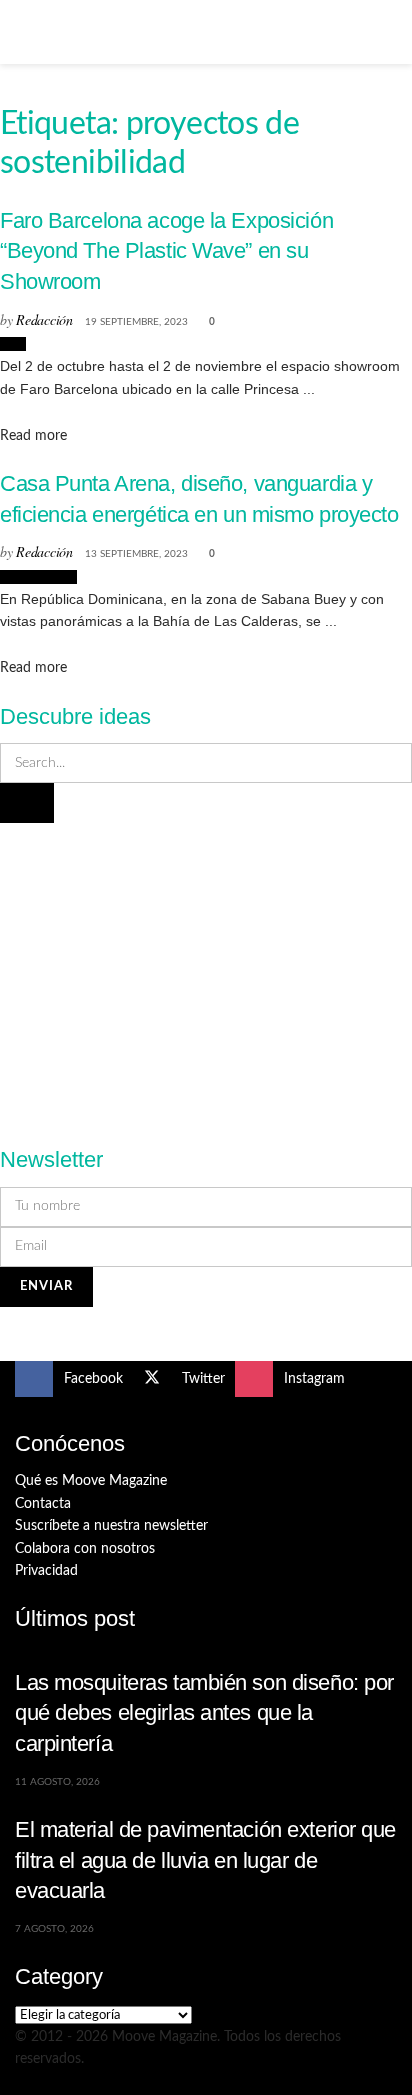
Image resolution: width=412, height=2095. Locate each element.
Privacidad (46, 1571)
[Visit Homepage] (206, 32)
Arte (13, 344)
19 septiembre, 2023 (136, 322)
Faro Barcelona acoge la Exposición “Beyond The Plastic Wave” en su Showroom (166, 251)
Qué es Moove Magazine (91, 1481)
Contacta (43, 1504)
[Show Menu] (23, 32)
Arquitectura (38, 577)
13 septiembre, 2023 (136, 554)
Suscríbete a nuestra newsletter (111, 1526)
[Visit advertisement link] (206, 973)
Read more (33, 436)
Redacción (44, 319)
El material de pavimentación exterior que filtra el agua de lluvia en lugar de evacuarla (205, 1860)
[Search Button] (388, 32)
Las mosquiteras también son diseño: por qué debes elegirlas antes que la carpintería (204, 1713)
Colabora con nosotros (85, 1549)
